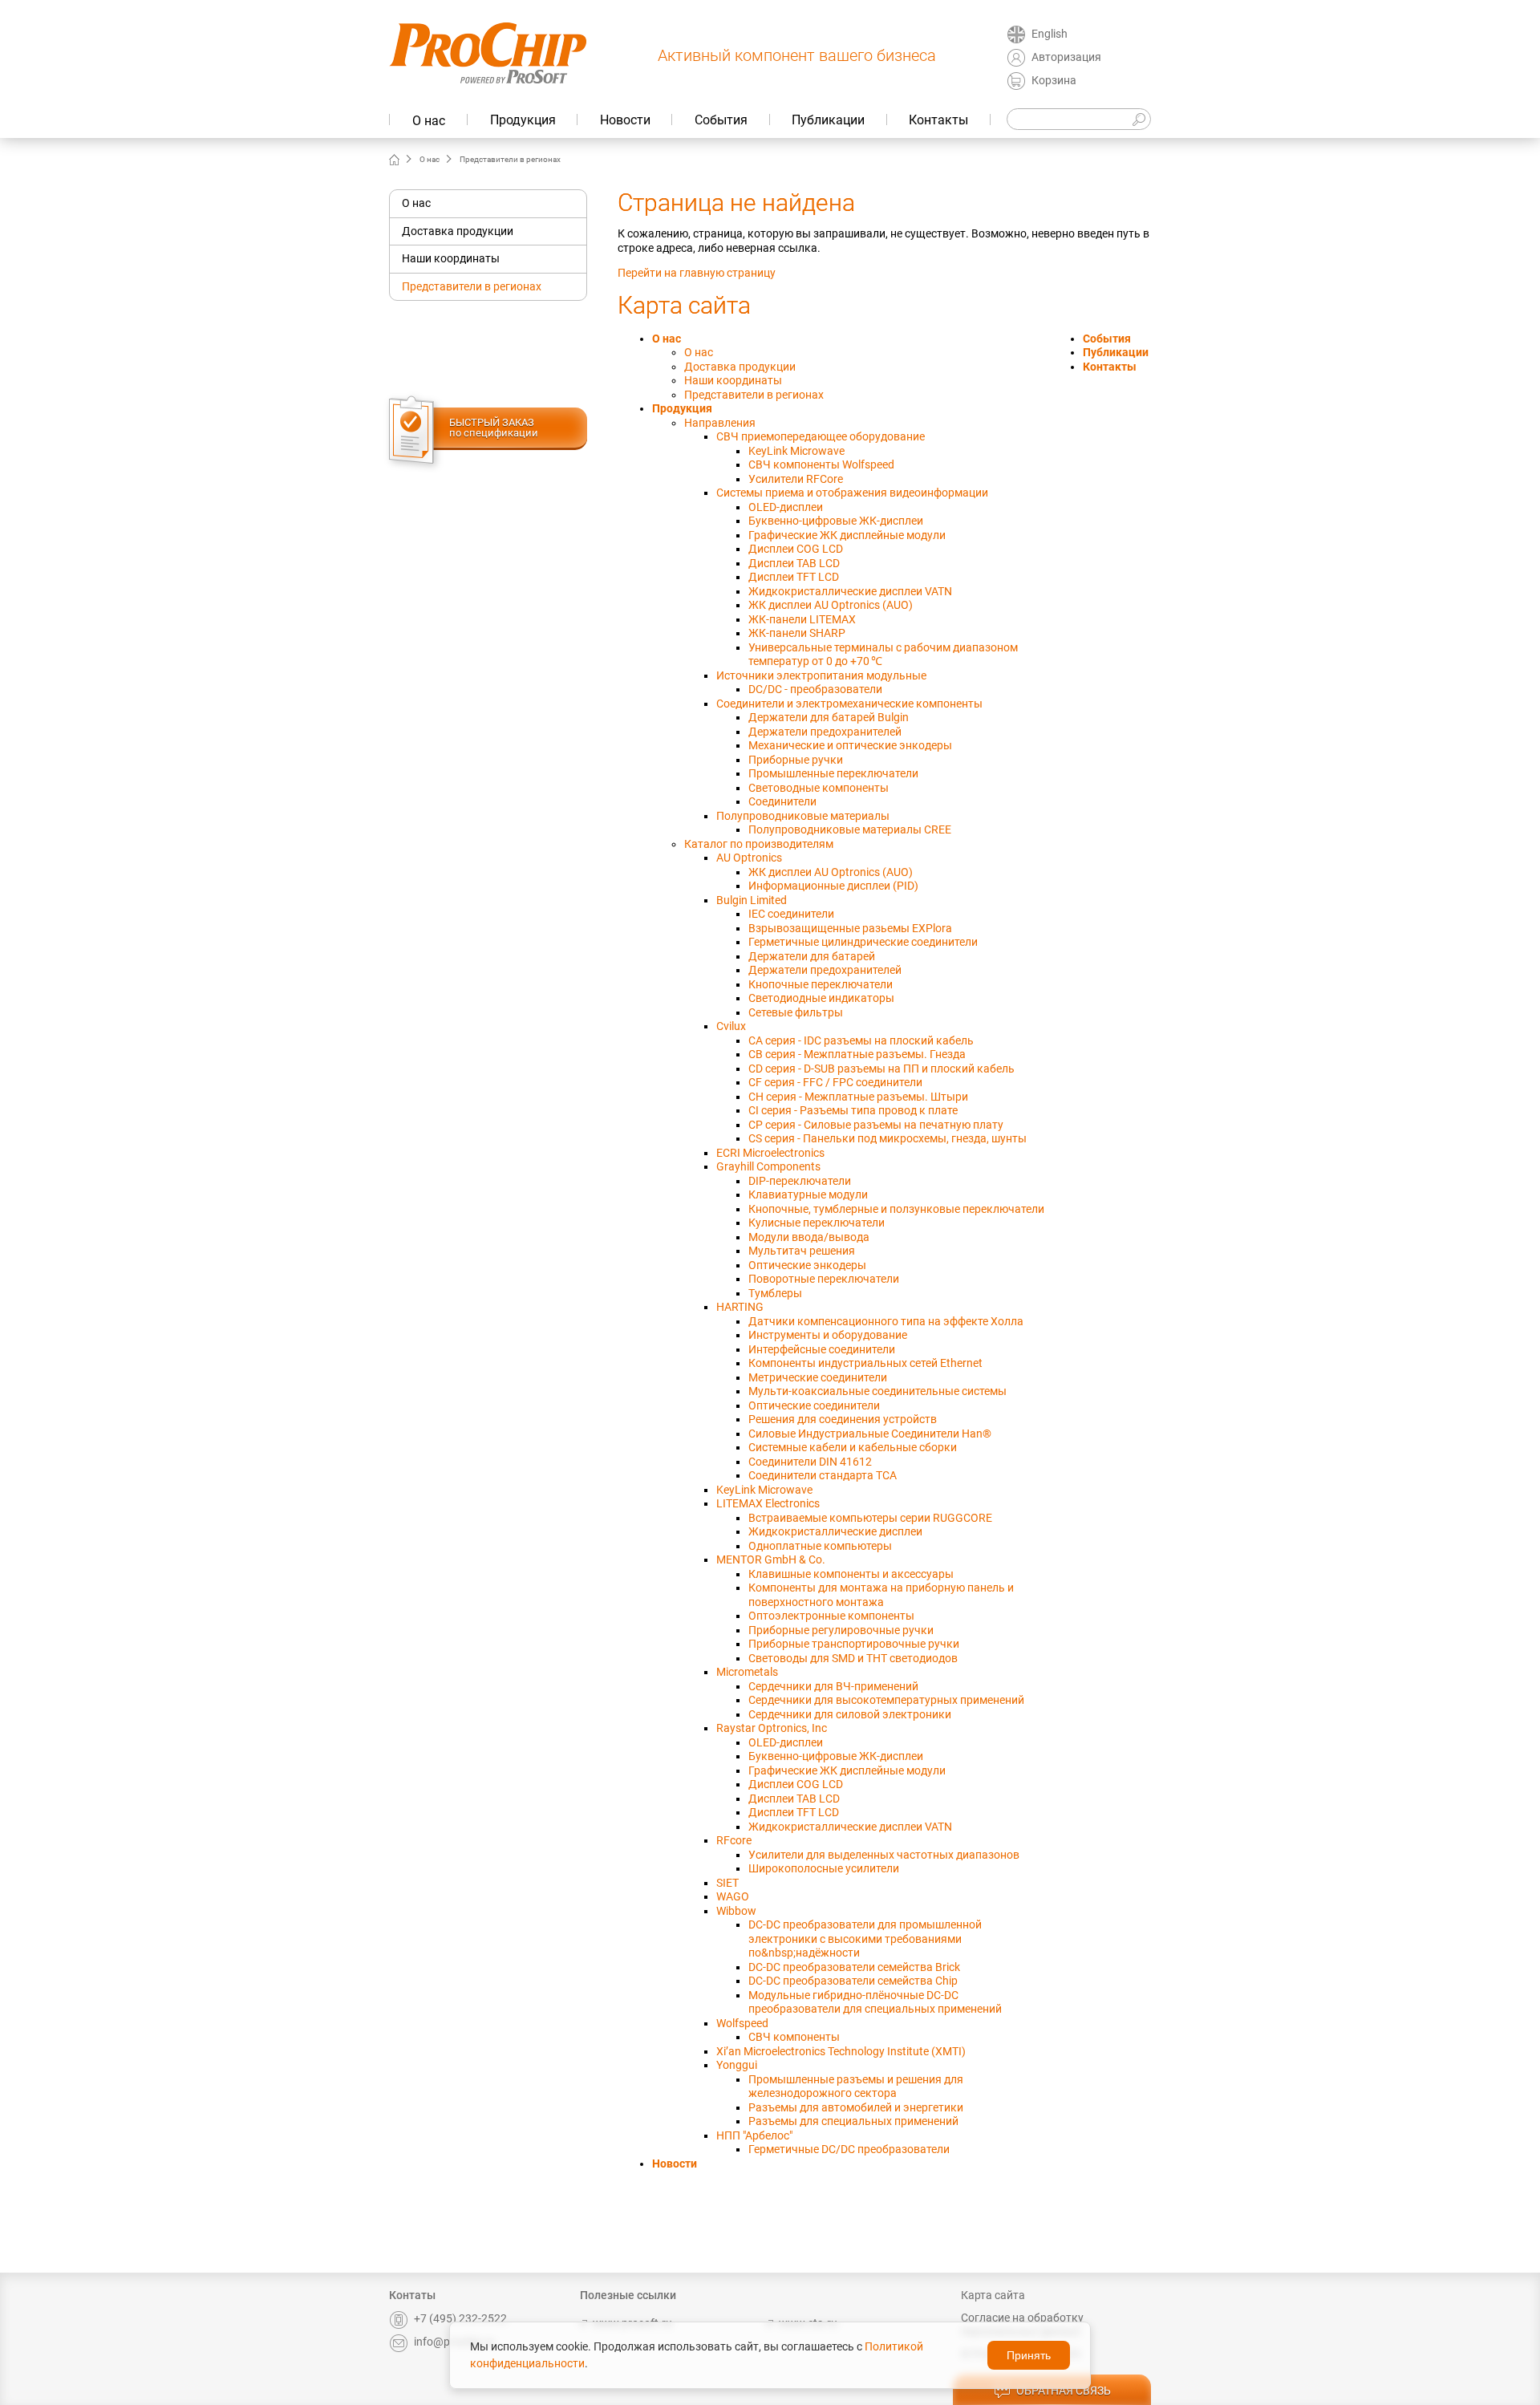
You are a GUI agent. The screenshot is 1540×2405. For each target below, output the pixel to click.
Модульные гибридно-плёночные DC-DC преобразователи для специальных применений (875, 2002)
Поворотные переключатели (824, 1279)
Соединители (782, 801)
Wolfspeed (742, 2023)
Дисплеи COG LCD (796, 549)
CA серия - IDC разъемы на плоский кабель (861, 1040)
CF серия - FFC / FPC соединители (835, 1082)
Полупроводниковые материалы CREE (850, 829)
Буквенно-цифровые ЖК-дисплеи (836, 521)
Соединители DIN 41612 (810, 1462)
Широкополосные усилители (824, 1868)
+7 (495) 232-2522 (460, 2318)
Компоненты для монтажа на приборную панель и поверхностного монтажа (881, 1595)
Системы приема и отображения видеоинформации (852, 493)
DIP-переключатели (800, 1181)
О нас (429, 121)
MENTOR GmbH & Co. (771, 1559)
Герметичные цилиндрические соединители (863, 942)
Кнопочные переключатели (821, 984)
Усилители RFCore (796, 479)
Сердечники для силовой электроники (850, 1714)
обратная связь (1064, 2391)
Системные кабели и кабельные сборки (853, 1447)
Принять (1029, 2355)
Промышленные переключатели (833, 773)
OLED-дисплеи (786, 507)
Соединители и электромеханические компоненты (849, 704)
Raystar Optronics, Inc (772, 1728)
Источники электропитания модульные (821, 675)
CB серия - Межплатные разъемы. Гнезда (857, 1054)
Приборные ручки (796, 760)
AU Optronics (749, 858)
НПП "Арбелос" (754, 2135)
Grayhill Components (768, 1166)
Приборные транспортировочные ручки (854, 1644)
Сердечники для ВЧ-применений (833, 1686)
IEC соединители (791, 914)
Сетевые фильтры (796, 1012)
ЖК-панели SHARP (797, 633)
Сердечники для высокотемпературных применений (886, 1700)
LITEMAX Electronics (768, 1503)
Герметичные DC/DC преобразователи (849, 2149)
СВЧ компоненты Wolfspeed (821, 464)
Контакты (938, 120)
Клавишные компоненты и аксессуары (851, 1574)
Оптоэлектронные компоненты (831, 1616)
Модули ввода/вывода (809, 1237)
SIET (727, 1883)
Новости (625, 120)
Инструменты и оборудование (828, 1335)
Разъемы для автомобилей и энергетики (856, 2107)
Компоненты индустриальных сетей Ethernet (865, 1363)
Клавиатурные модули (808, 1194)
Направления (720, 423)
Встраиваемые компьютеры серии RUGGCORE (870, 1518)
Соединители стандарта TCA (823, 1475)
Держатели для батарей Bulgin (829, 717)
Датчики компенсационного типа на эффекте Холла (886, 1321)
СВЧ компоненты (794, 2037)
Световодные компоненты (819, 788)
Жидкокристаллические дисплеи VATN (850, 591)
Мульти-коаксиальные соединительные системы (877, 1391)
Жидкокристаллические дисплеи (835, 1531)
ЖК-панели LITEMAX (802, 619)
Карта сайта (993, 2295)
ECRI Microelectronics (770, 1153)
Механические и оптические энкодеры (850, 745)
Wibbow (736, 1911)
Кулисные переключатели (817, 1223)
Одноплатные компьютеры (820, 1546)
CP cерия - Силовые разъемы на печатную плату (876, 1125)
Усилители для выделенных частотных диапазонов (884, 1855)
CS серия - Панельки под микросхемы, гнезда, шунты (888, 1138)
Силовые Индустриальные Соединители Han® (870, 1434)
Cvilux (731, 1026)
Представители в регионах (472, 286)
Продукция (523, 120)
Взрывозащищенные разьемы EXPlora (850, 928)
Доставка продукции (458, 231)
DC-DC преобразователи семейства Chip (853, 1981)
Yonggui (737, 2065)
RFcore (734, 1840)
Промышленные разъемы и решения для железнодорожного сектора (856, 2087)
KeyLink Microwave (796, 451)
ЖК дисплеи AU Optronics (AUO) (831, 605)
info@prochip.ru (454, 2342)
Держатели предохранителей (825, 732)
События (721, 120)
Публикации (828, 120)
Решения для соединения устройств (843, 1419)
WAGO (733, 1896)
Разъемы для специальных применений (853, 2121)
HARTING (740, 1307)
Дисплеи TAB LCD (794, 563)
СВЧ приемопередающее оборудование (821, 436)
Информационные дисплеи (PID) (833, 886)
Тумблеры (775, 1293)
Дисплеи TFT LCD (794, 577)
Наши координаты (451, 258)
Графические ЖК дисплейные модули (847, 535)
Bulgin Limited (752, 900)
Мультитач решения (802, 1251)
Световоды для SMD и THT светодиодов (853, 1658)
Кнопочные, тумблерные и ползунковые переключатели (896, 1209)
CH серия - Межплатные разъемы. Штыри (858, 1097)
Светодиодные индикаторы (821, 998)
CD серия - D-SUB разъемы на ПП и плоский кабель (881, 1069)
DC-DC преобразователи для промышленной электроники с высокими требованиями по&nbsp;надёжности (865, 1939)
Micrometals (747, 1672)
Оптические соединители (814, 1405)
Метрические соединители (818, 1377)
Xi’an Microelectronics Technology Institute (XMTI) (841, 2051)
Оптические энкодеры (807, 1265)
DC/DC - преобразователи (815, 689)
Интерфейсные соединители (822, 1349)
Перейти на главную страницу (697, 273)
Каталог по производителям (759, 844)
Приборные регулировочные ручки (841, 1630)
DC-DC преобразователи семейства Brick (854, 1967)
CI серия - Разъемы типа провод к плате (853, 1110)
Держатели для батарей (812, 956)
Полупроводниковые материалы (803, 816)
